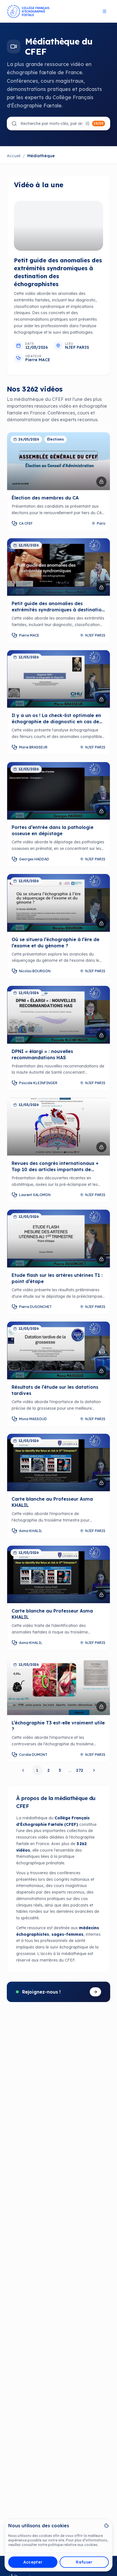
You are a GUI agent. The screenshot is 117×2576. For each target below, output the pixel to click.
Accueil (14, 156)
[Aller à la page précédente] (24, 1770)
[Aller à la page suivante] (93, 1770)
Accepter (33, 2562)
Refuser (84, 2562)
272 (80, 1770)
